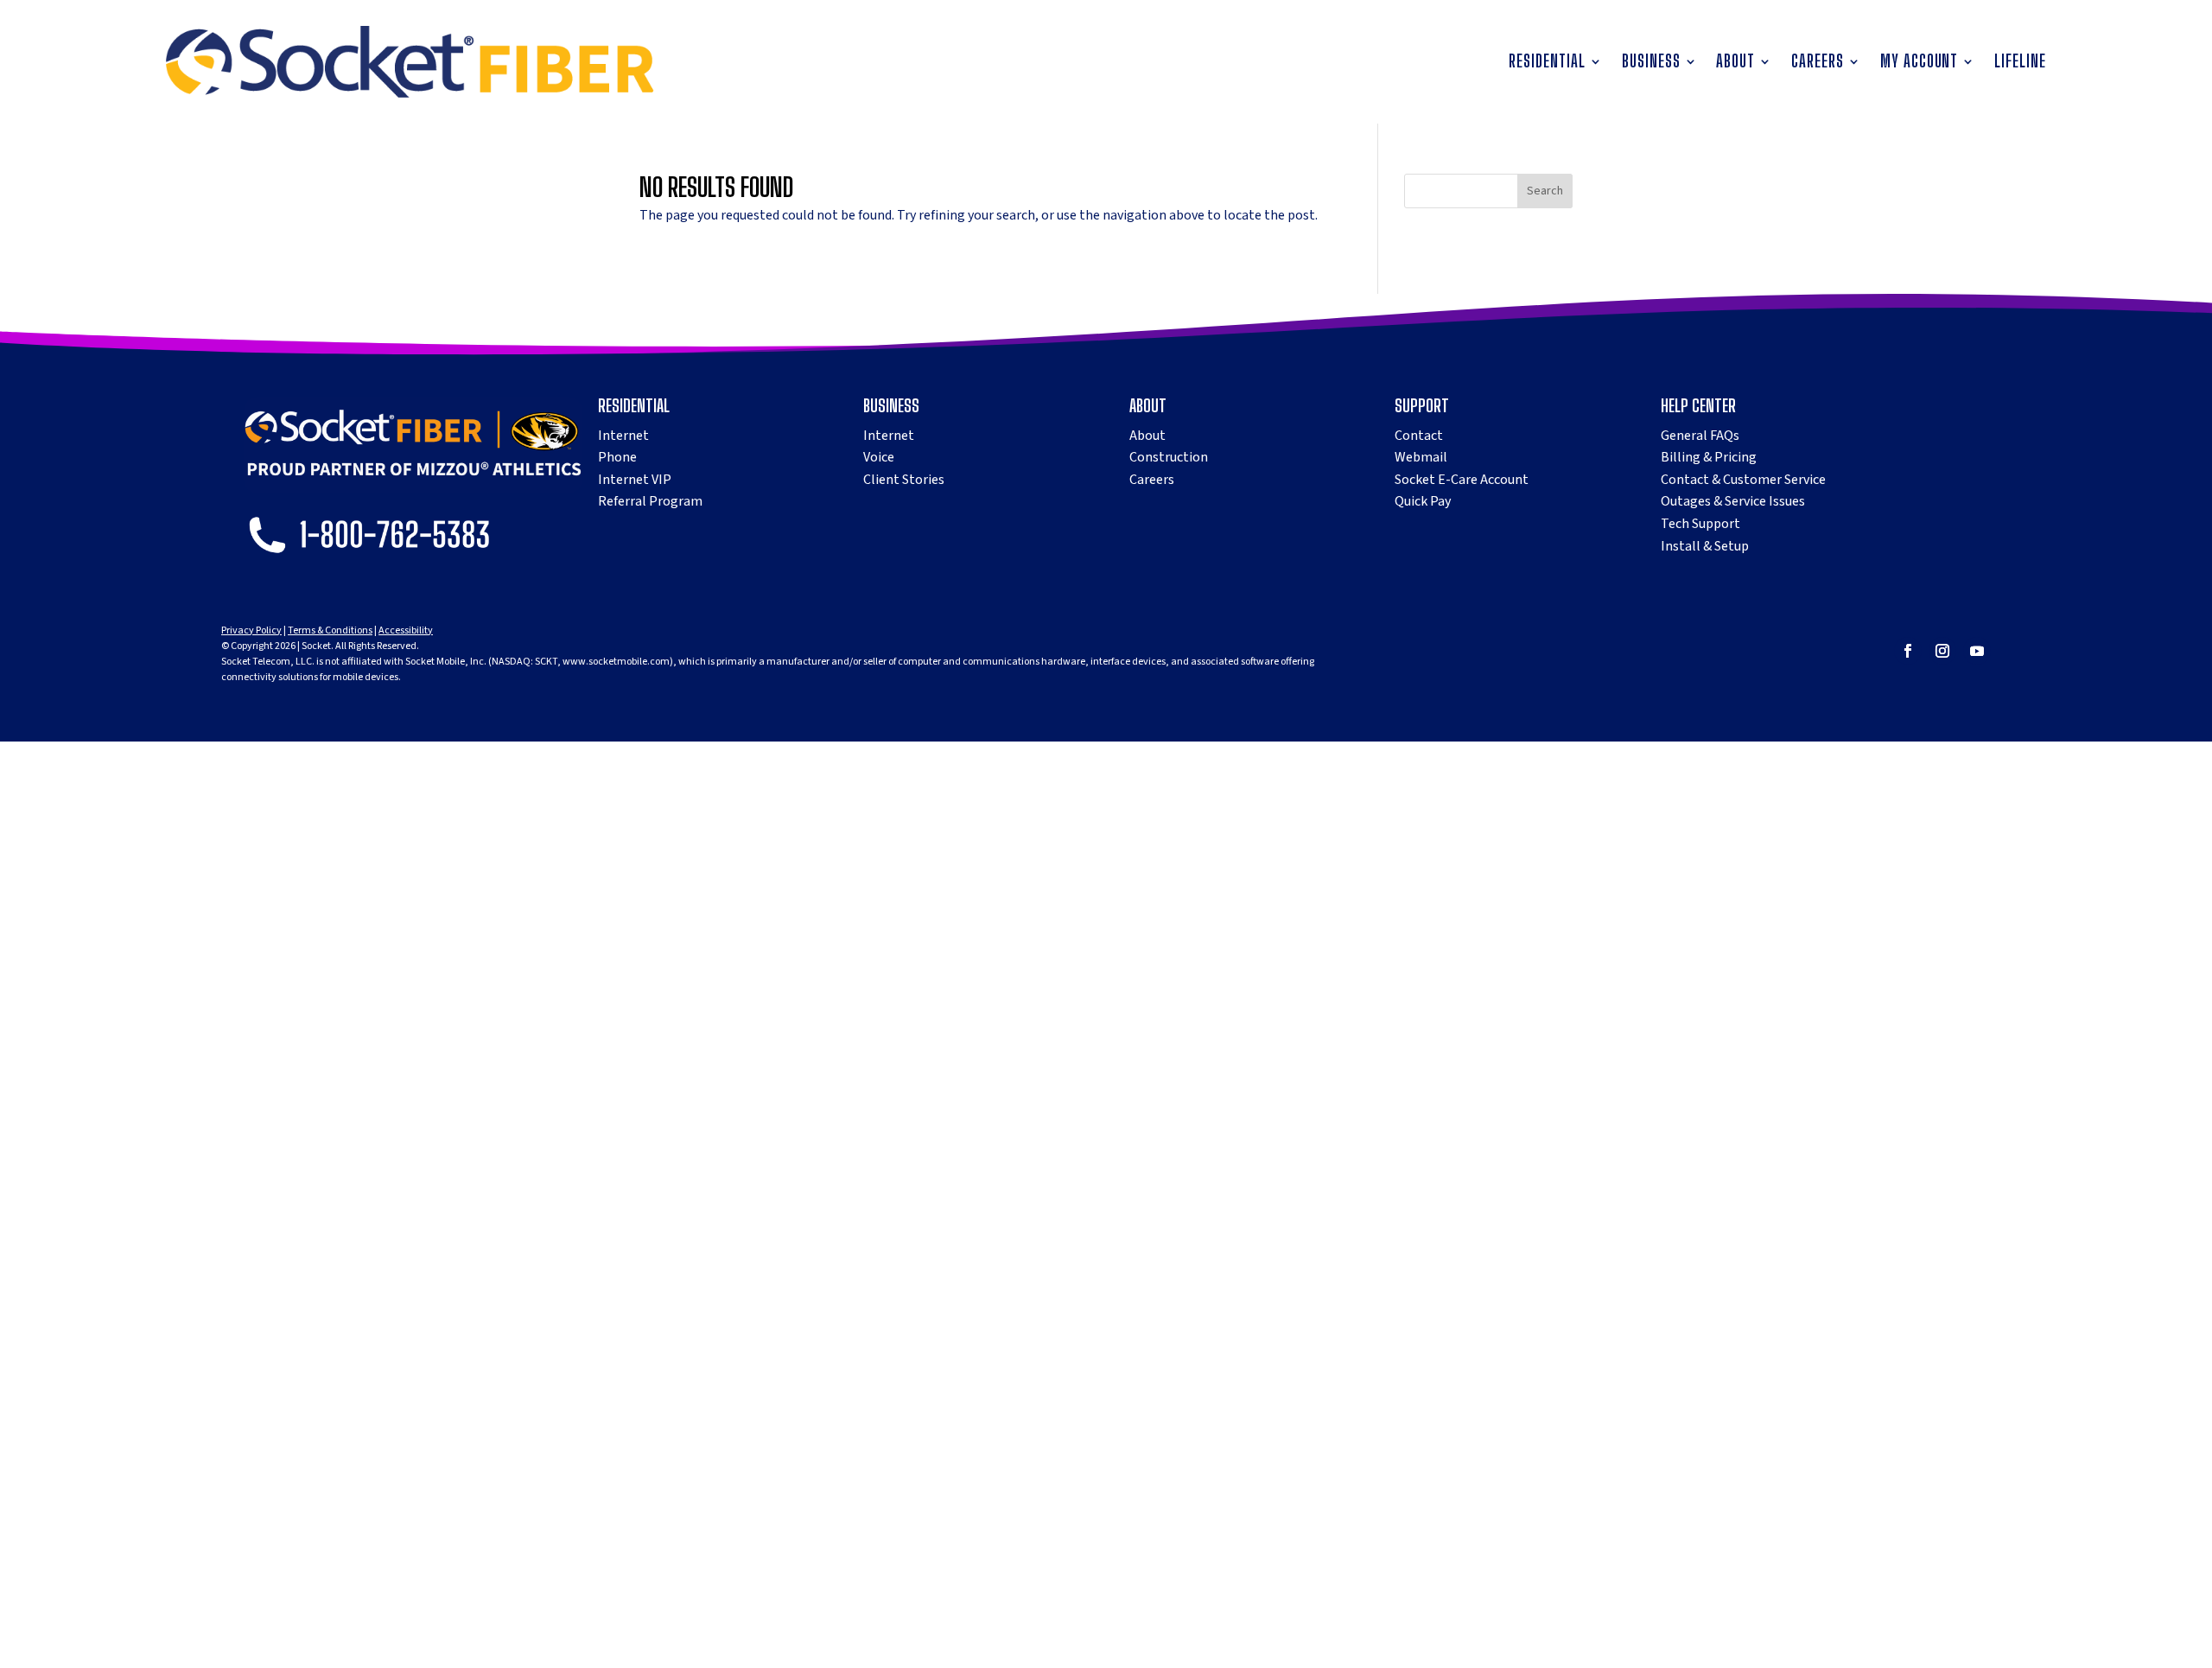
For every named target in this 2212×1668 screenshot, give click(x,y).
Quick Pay (1423, 501)
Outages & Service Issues (1733, 501)
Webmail (1421, 457)
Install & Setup (1705, 546)
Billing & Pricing (1709, 457)
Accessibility (406, 630)
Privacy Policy (251, 630)
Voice (879, 457)
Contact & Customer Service (1743, 480)
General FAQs (1700, 436)
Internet (623, 436)
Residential (1547, 63)
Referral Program (650, 501)
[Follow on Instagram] (1942, 651)
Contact (1419, 436)
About (1735, 63)
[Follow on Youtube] (1977, 651)
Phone (617, 457)
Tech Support (1700, 524)
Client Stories (904, 480)
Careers (1818, 63)
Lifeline (2020, 63)
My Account (1920, 63)
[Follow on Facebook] (1908, 651)
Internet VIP (635, 480)
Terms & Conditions (330, 630)
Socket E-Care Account (1462, 480)
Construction (1169, 457)
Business (1651, 63)
